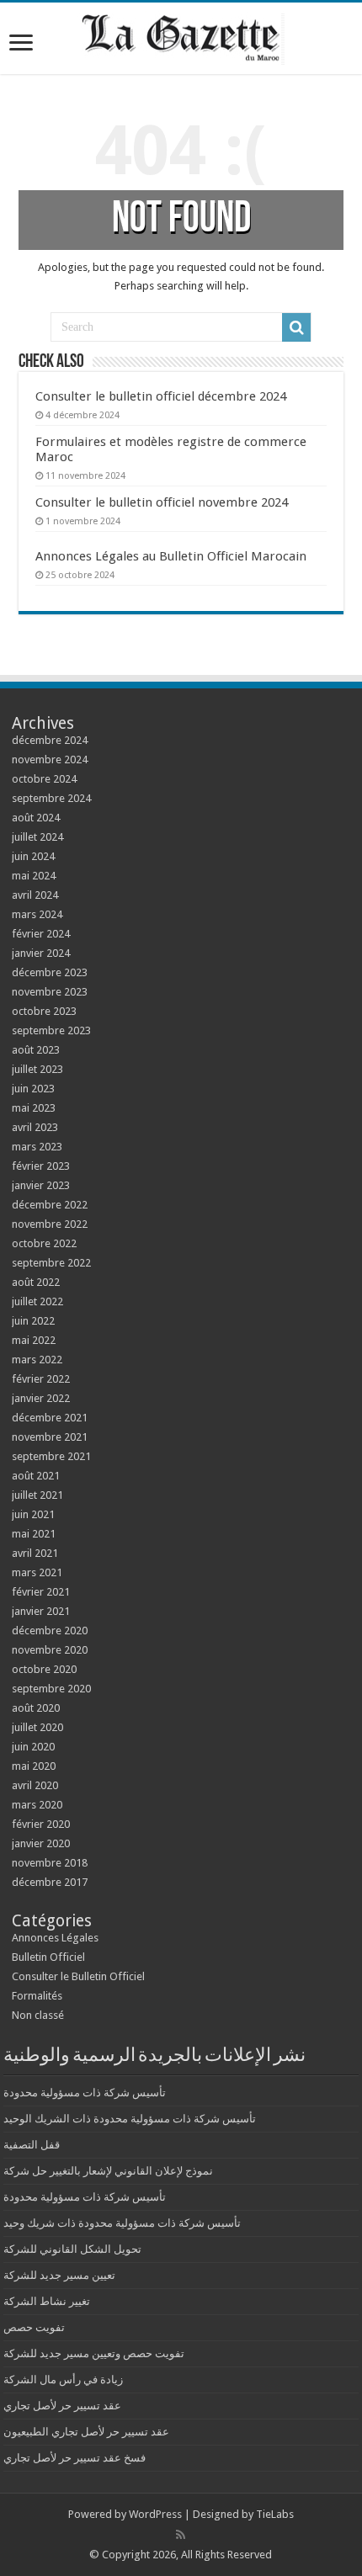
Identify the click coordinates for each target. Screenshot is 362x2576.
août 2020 (36, 1708)
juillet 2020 (37, 1727)
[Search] (296, 327)
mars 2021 (37, 1572)
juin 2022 (33, 1321)
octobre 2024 (44, 779)
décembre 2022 (50, 1205)
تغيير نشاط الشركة (47, 2301)
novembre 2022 (50, 1224)
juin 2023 (33, 1089)
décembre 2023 (50, 972)
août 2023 (36, 1050)
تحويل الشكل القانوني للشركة (72, 2249)
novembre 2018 (50, 1863)
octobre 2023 (44, 1011)
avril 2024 (35, 895)
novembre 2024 (50, 760)
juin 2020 (33, 1747)
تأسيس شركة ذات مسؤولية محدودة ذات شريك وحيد (122, 2223)
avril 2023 (35, 1127)
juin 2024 (33, 856)
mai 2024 (34, 876)
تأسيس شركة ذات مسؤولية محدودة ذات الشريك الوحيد (130, 2119)
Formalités (37, 1996)
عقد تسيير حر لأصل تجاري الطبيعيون (86, 2432)
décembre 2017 (50, 1882)
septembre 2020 (51, 1689)
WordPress (155, 2514)
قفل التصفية (32, 2145)
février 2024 (41, 934)
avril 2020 (35, 1785)
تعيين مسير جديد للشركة (59, 2275)
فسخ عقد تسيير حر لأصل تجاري (75, 2458)
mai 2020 (34, 1766)
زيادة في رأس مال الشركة (63, 2379)
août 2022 (36, 1282)
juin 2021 (33, 1514)
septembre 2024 (51, 798)
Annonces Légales (55, 1938)
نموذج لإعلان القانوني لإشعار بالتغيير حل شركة (108, 2171)
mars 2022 (37, 1360)
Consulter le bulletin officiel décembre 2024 (161, 396)
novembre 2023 (50, 992)
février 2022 (41, 1379)
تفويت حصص (34, 2327)
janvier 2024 (41, 953)
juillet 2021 (37, 1495)
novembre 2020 (50, 1650)
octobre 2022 (44, 1243)
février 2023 (41, 1166)
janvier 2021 (41, 1611)
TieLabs (275, 2514)
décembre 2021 (50, 1418)
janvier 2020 (41, 1843)
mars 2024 (37, 914)
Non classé (38, 2015)
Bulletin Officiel (48, 1957)
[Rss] (181, 2535)
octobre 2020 (44, 1669)
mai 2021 (34, 1534)
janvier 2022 (41, 1398)
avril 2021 (35, 1553)
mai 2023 (34, 1108)
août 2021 (36, 1476)
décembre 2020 (50, 1631)
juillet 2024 (37, 837)
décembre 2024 (50, 740)
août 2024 (36, 818)
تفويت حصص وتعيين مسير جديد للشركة (94, 2353)
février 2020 (41, 1824)
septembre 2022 (51, 1263)
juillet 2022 (37, 1301)
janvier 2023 (41, 1185)
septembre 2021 (51, 1456)
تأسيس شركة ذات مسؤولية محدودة (85, 2093)
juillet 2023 (37, 1069)
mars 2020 (37, 1805)
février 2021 (41, 1592)
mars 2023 (37, 1147)
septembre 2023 (51, 1030)
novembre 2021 (50, 1437)
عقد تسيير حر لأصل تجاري (62, 2406)
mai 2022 (34, 1340)
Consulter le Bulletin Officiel (78, 1976)
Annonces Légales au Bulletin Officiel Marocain (171, 556)
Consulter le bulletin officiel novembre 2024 (162, 502)
